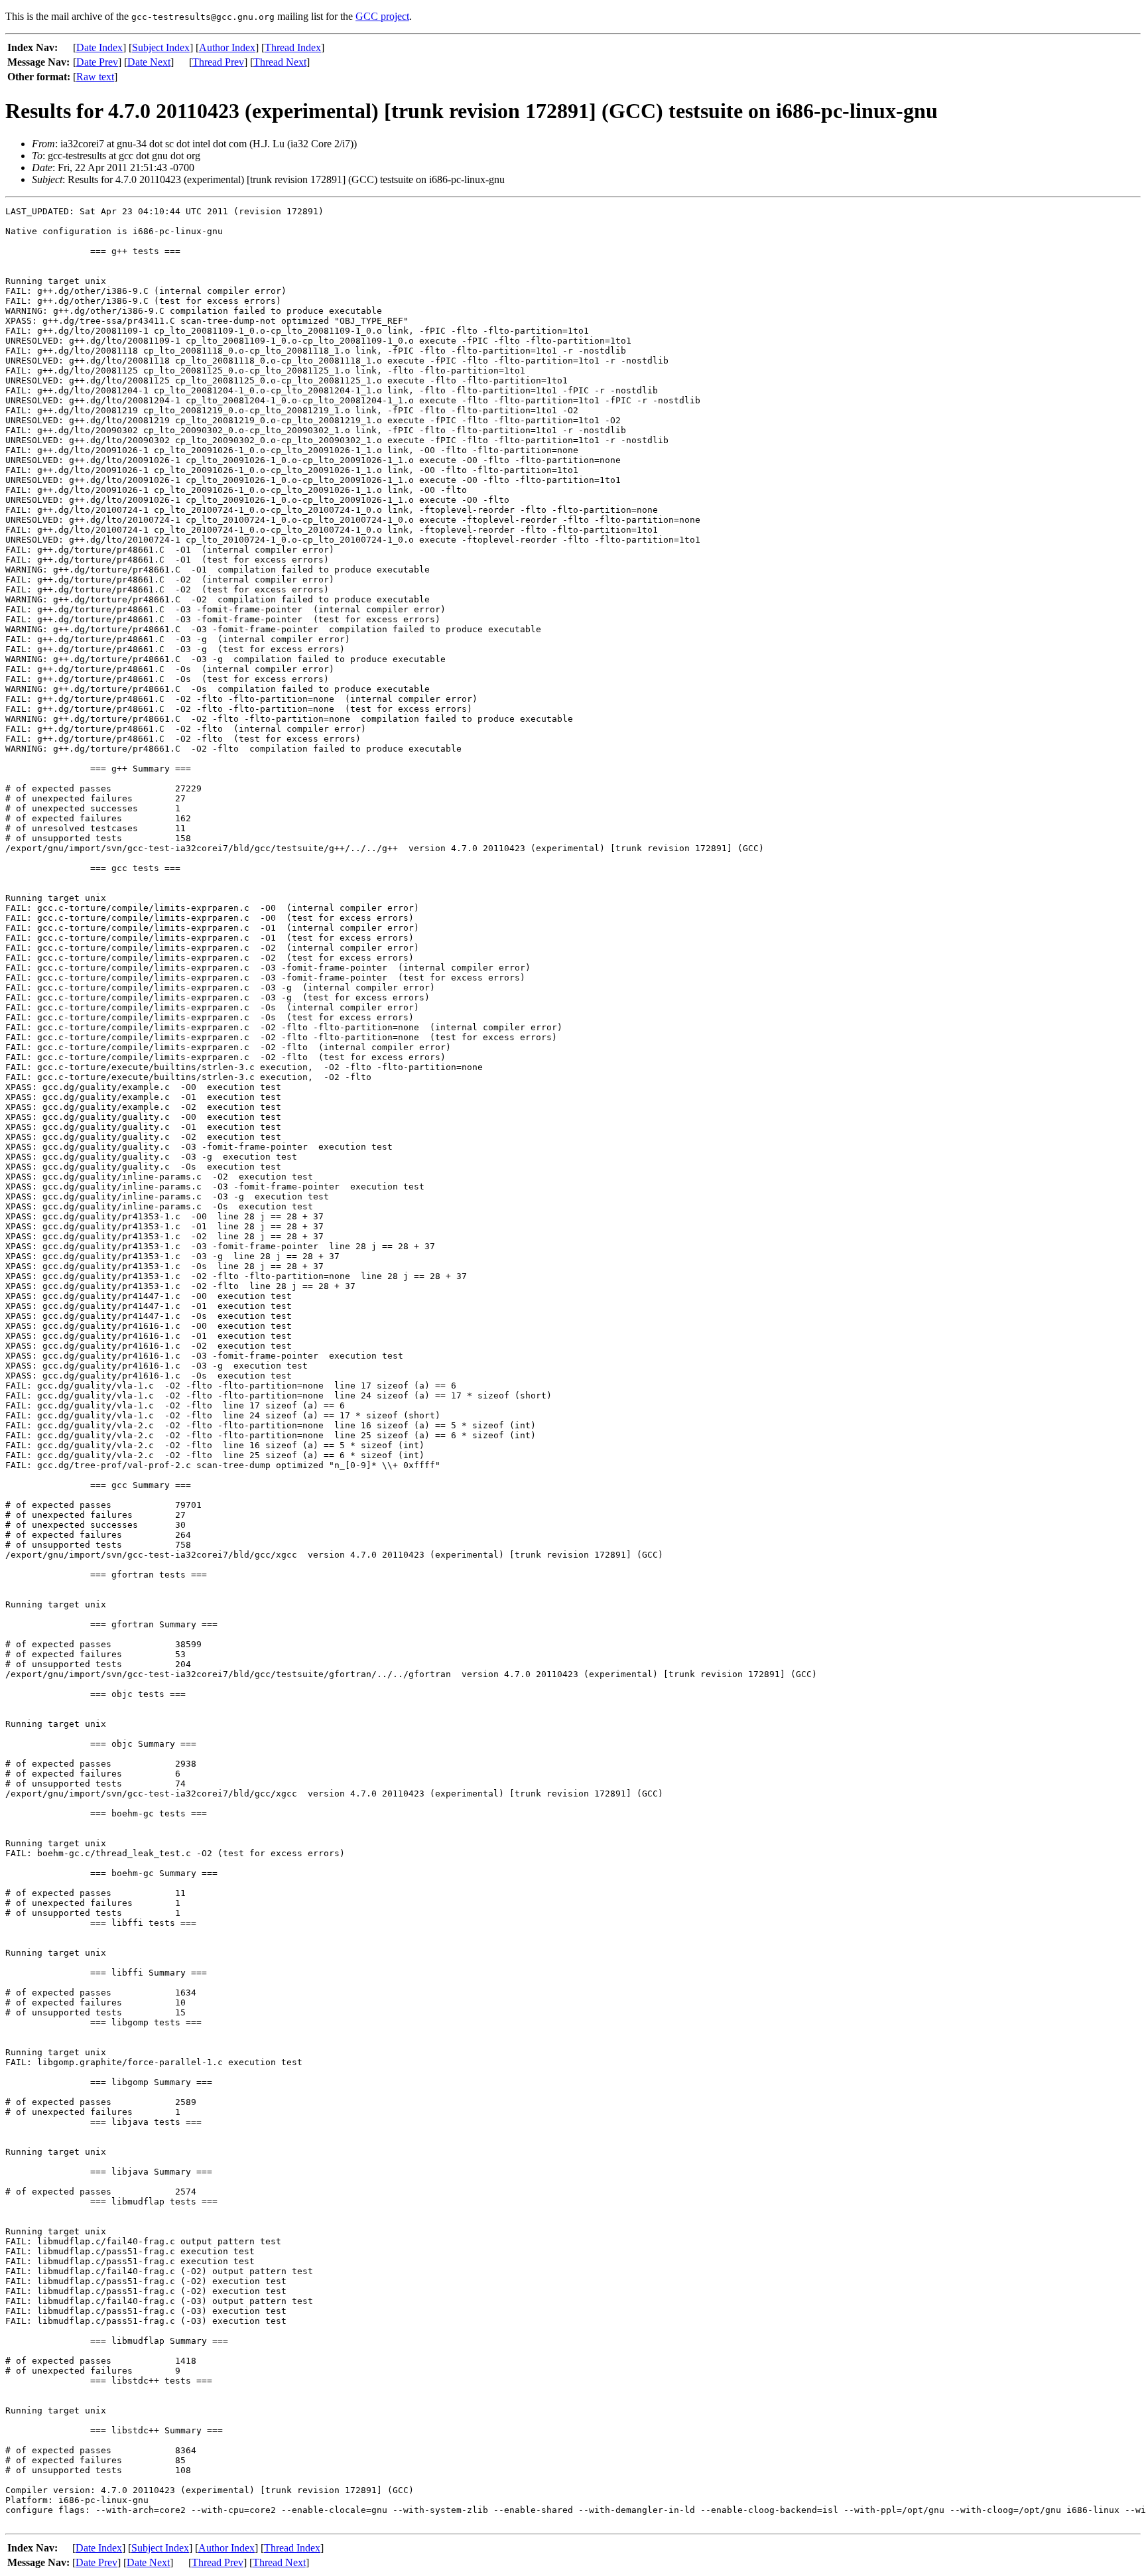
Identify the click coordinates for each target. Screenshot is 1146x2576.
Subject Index (161, 47)
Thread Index (293, 47)
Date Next (149, 62)
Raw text (95, 77)
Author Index (227, 47)
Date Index (99, 47)
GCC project (382, 16)
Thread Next (280, 62)
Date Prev (97, 62)
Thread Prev (218, 62)
